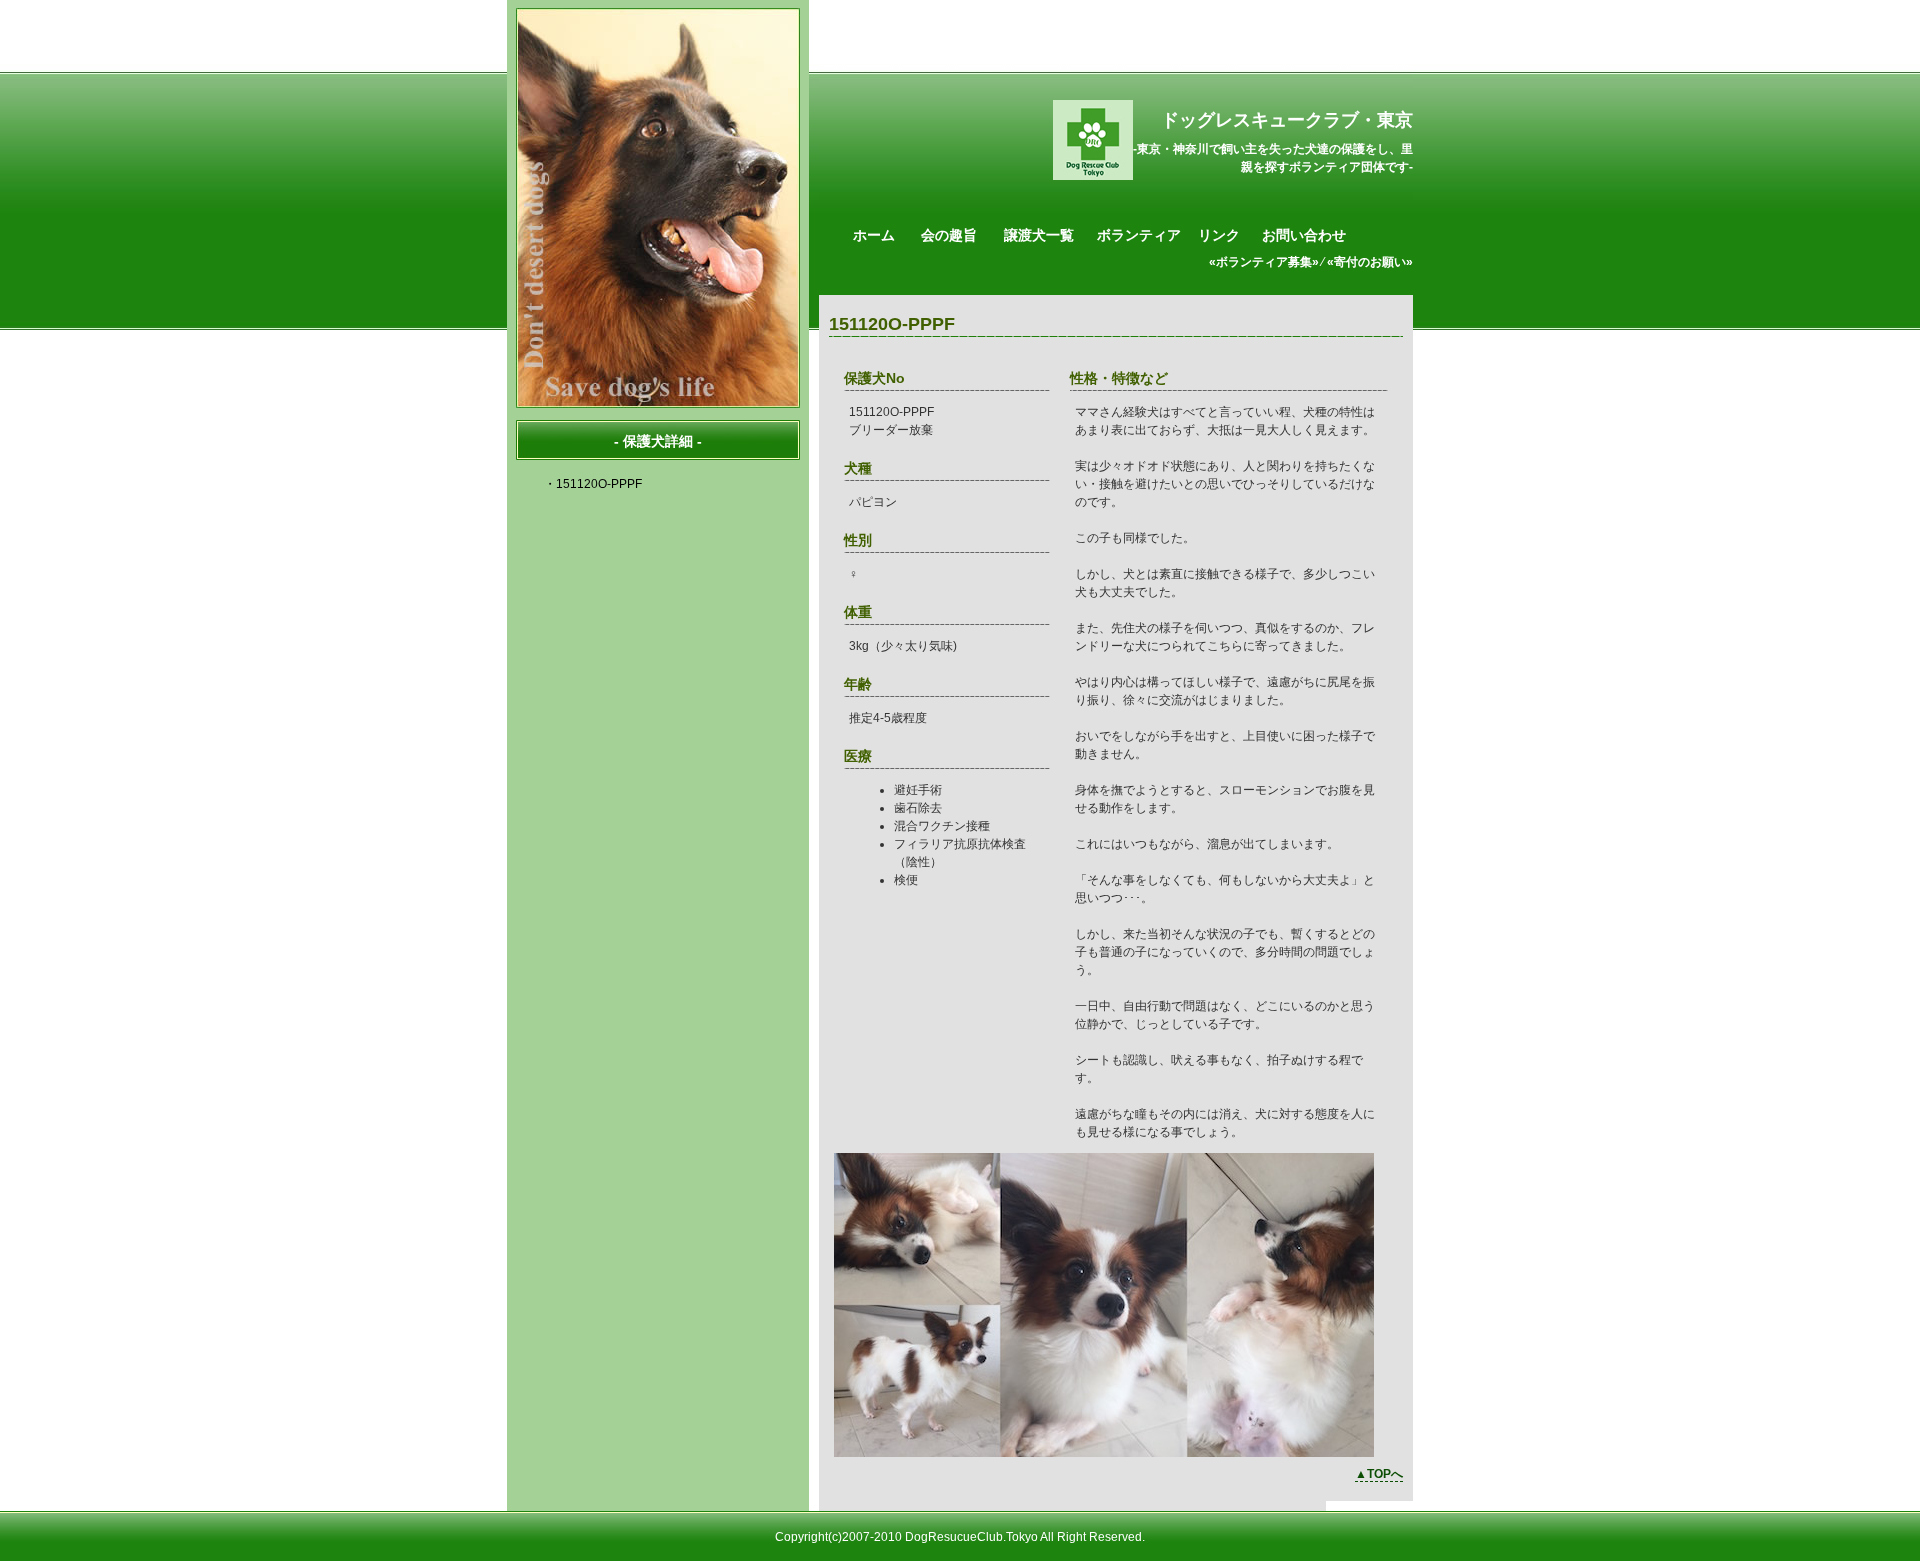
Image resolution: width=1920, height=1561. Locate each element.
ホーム (874, 235)
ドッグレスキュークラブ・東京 (1287, 120)
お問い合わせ (1304, 235)
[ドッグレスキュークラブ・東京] (1093, 176)
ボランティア (1139, 235)
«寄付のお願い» (1370, 262)
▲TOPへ (1379, 1474)
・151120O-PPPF (593, 484)
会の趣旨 (949, 235)
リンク (1219, 235)
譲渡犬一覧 (1039, 235)
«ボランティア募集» (1264, 262)
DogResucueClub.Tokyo (971, 1537)
